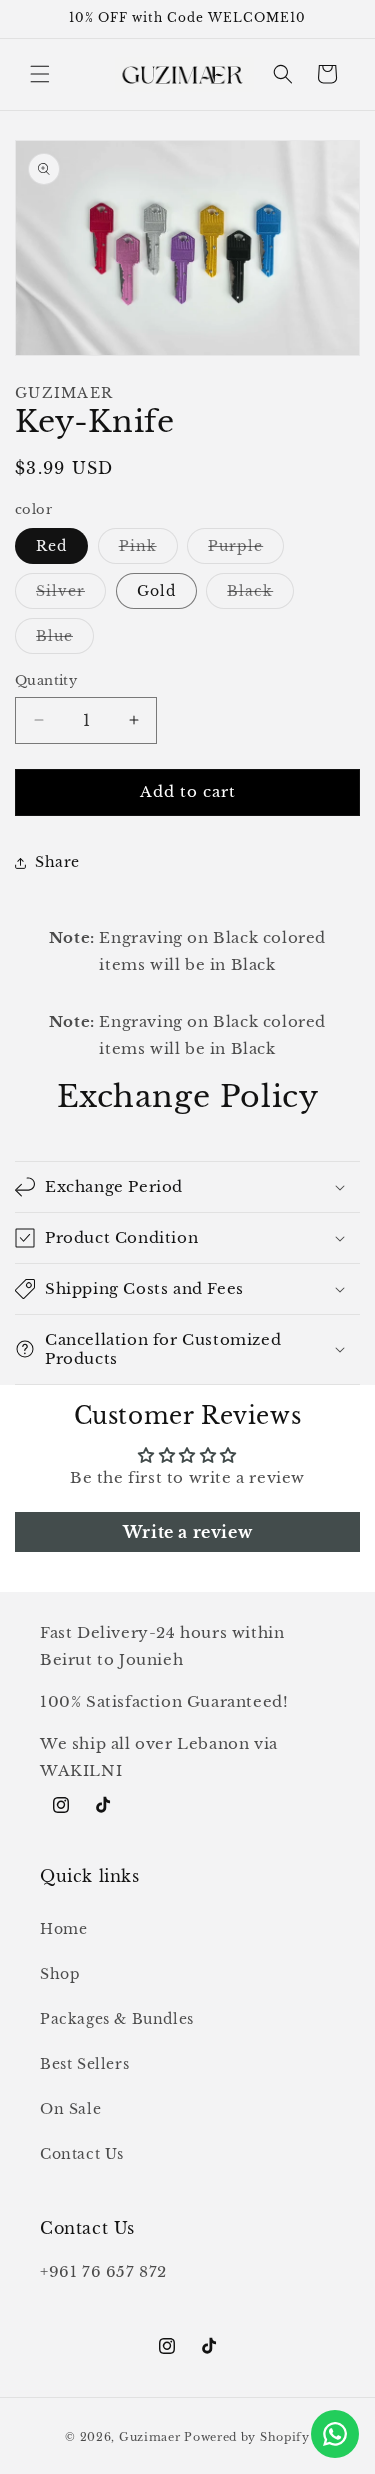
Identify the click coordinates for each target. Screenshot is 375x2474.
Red (51, 546)
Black (260, 595)
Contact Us (82, 2154)
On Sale (70, 2109)
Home (63, 1929)
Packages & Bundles (117, 2019)
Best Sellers (84, 2064)
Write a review (187, 1532)
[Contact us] (335, 2434)
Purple (246, 550)
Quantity (46, 680)
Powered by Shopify (247, 2437)
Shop (60, 1974)
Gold (156, 591)
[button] (40, 74)
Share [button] (57, 862)
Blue (65, 640)
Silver (71, 595)
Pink (148, 550)
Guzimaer (150, 2437)
